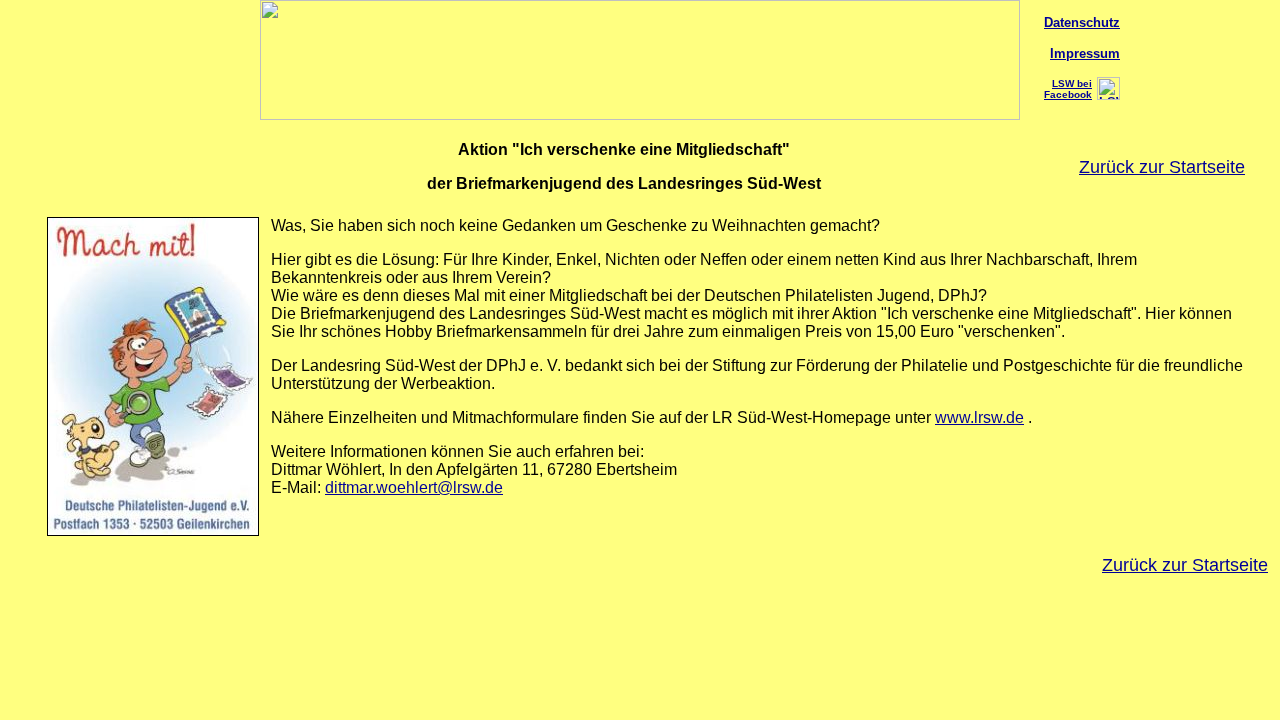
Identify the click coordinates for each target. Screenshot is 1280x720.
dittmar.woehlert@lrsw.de (414, 487)
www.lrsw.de (979, 417)
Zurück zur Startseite (1162, 167)
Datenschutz (1082, 22)
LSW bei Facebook (1068, 89)
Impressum (1085, 53)
